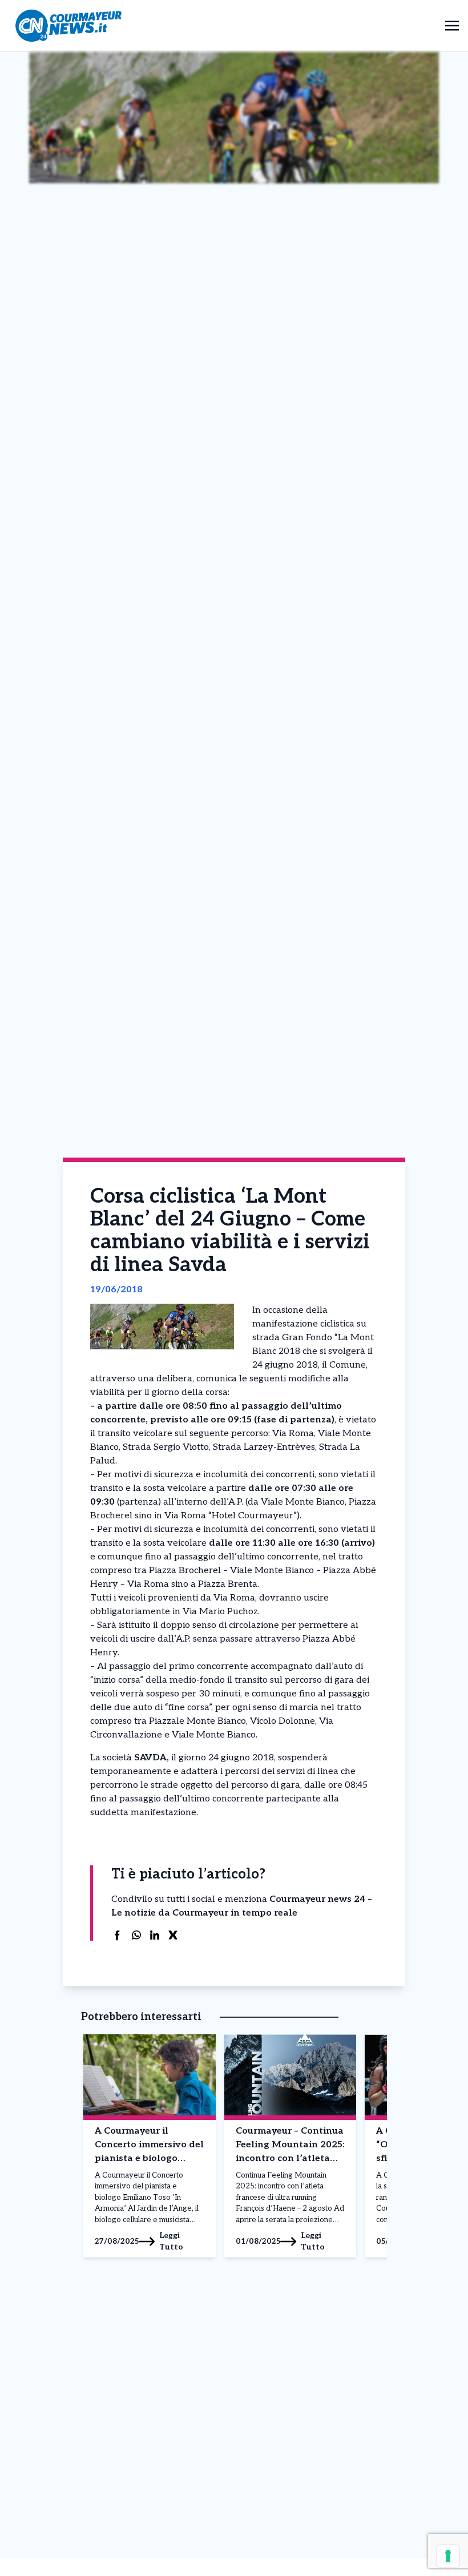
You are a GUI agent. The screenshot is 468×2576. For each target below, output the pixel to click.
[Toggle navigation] (452, 25)
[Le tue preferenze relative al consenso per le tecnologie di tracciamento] (448, 2556)
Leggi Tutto (171, 2241)
